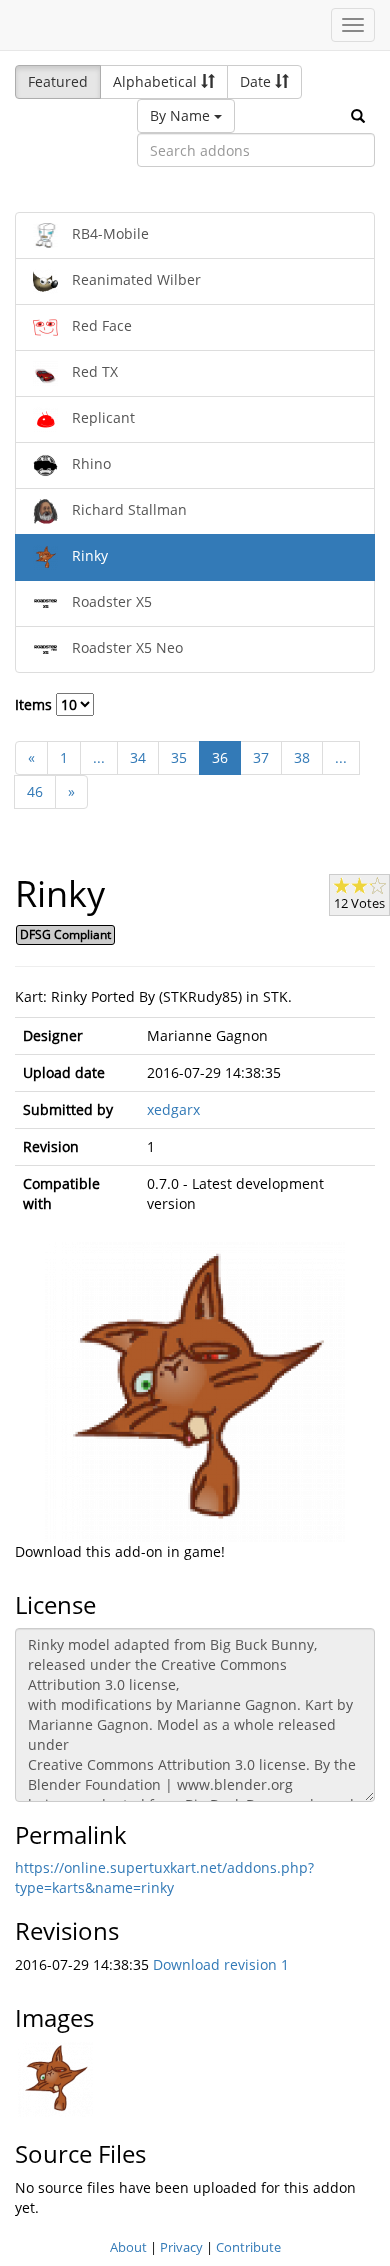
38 (302, 757)
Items (35, 704)
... (99, 757)
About (128, 2247)
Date (257, 81)
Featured (58, 81)
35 (179, 757)
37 (261, 757)
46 (35, 791)
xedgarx (173, 1109)
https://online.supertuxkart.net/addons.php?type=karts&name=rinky (164, 1877)
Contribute (248, 2247)
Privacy (181, 2247)
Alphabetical (157, 81)
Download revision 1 (221, 1964)
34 (138, 757)
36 (220, 757)
